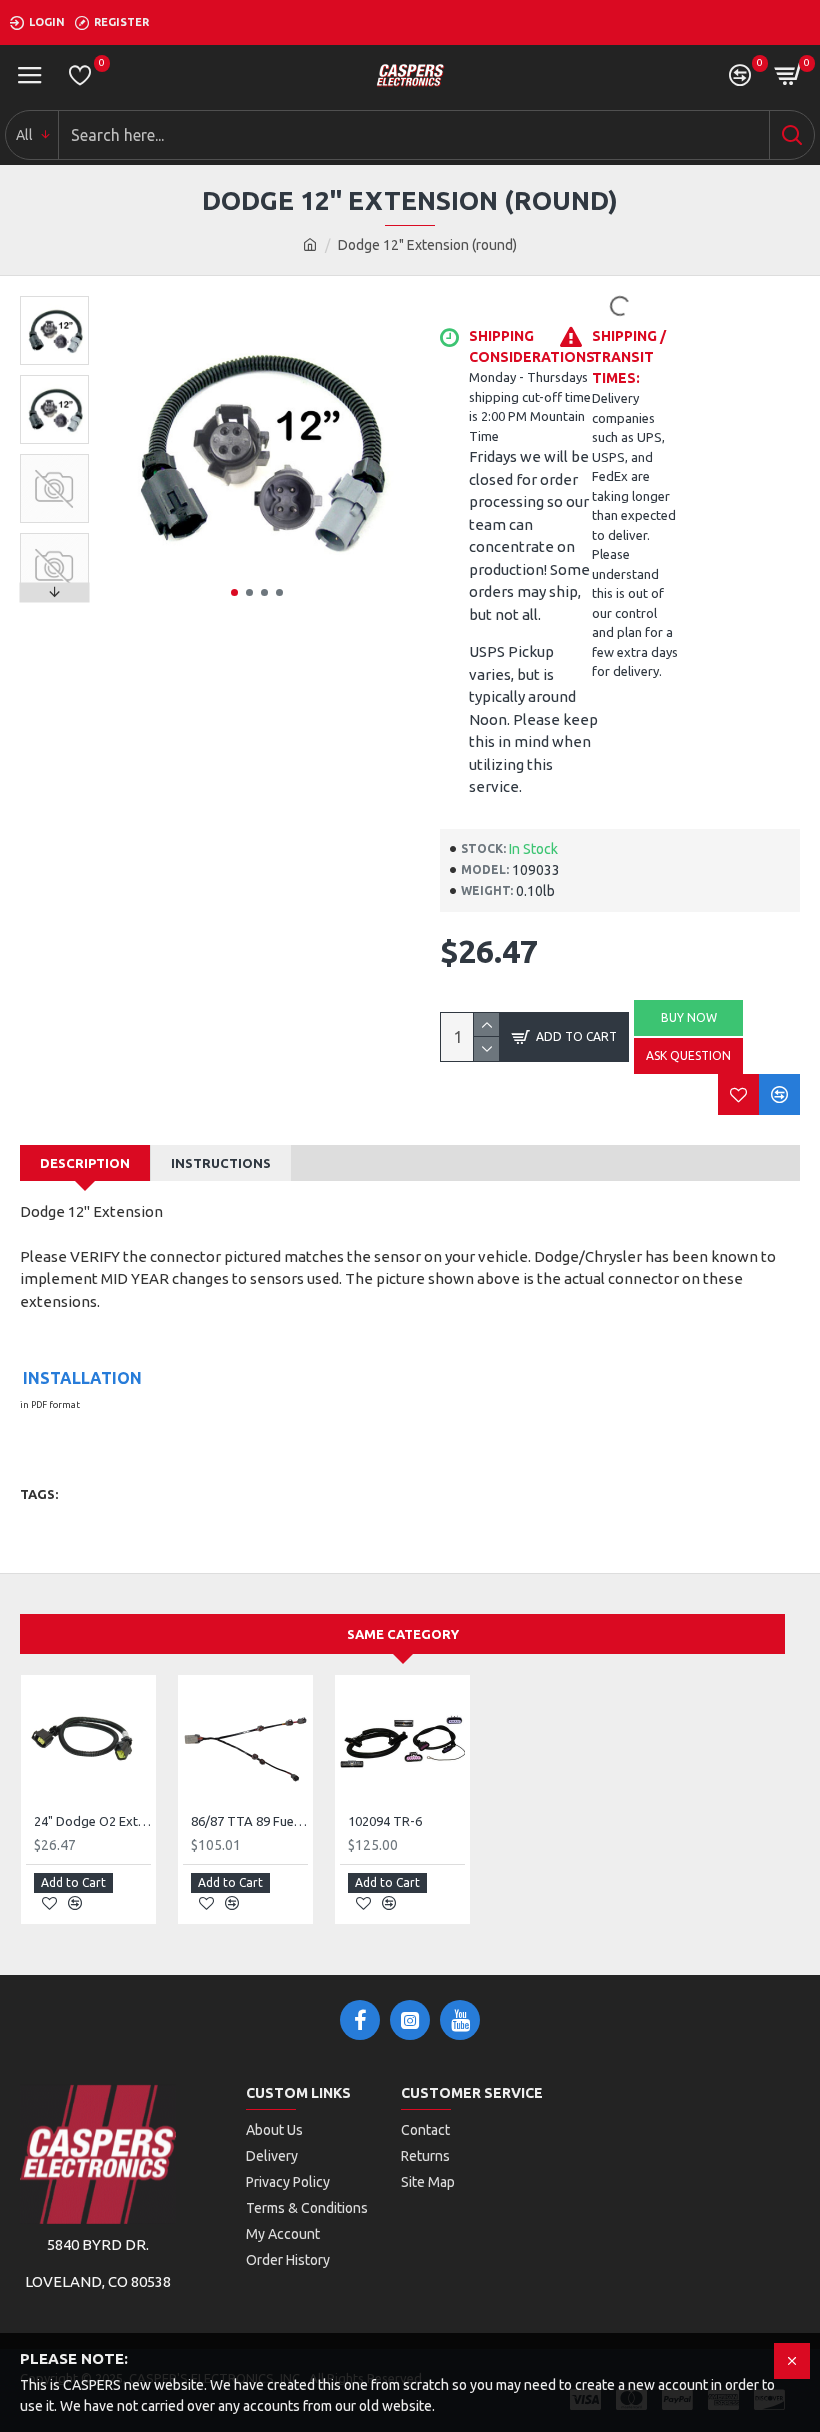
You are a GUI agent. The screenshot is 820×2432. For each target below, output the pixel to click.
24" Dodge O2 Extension (92, 1821)
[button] (234, 592)
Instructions (221, 1163)
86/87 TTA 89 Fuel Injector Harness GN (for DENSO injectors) (249, 1821)
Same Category (403, 1634)
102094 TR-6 (385, 1821)
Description (85, 1163)
